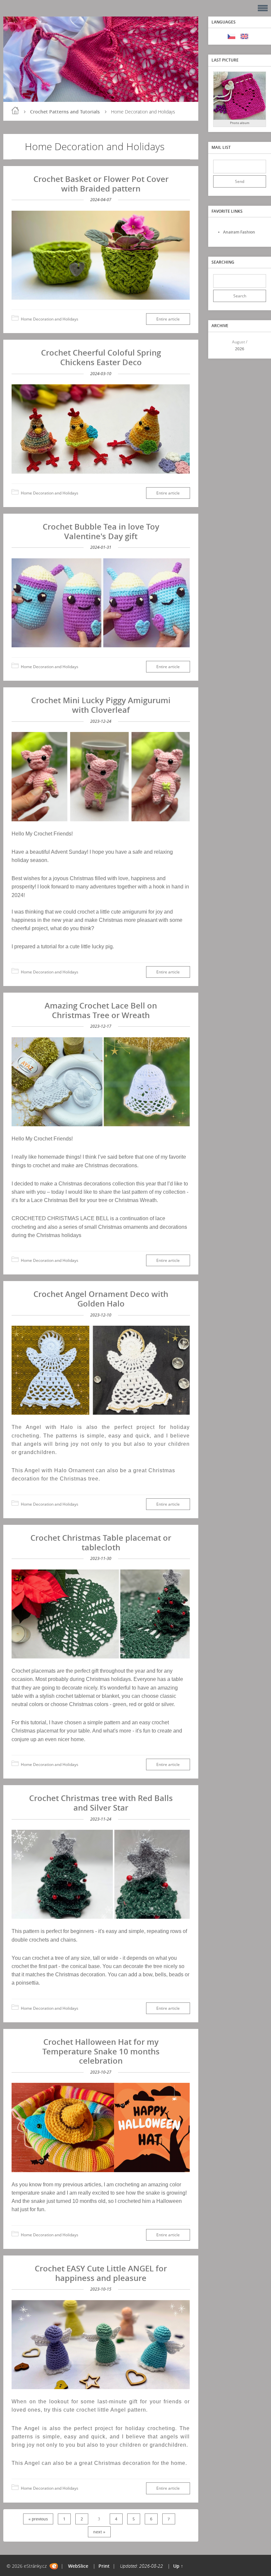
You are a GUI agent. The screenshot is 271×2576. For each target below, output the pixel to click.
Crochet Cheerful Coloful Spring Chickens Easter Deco (101, 357)
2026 (240, 349)
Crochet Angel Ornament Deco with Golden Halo (101, 1299)
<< (220, 345)
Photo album (240, 123)
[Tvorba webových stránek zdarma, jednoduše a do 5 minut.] (54, 2566)
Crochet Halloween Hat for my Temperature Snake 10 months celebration (101, 2051)
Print (104, 2566)
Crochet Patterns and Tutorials (65, 112)
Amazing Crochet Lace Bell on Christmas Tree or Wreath (101, 1010)
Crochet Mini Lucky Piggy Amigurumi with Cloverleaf (101, 705)
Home (15, 110)
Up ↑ (178, 2566)
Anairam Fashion (239, 232)
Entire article (168, 319)
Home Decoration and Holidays (50, 319)
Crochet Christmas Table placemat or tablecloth (101, 1542)
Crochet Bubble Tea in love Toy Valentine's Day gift (101, 531)
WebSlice (78, 2566)
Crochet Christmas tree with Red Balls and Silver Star (101, 1803)
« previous (38, 2519)
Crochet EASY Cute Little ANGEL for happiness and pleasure (101, 2273)
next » (99, 2532)
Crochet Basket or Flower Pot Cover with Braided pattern (101, 184)
